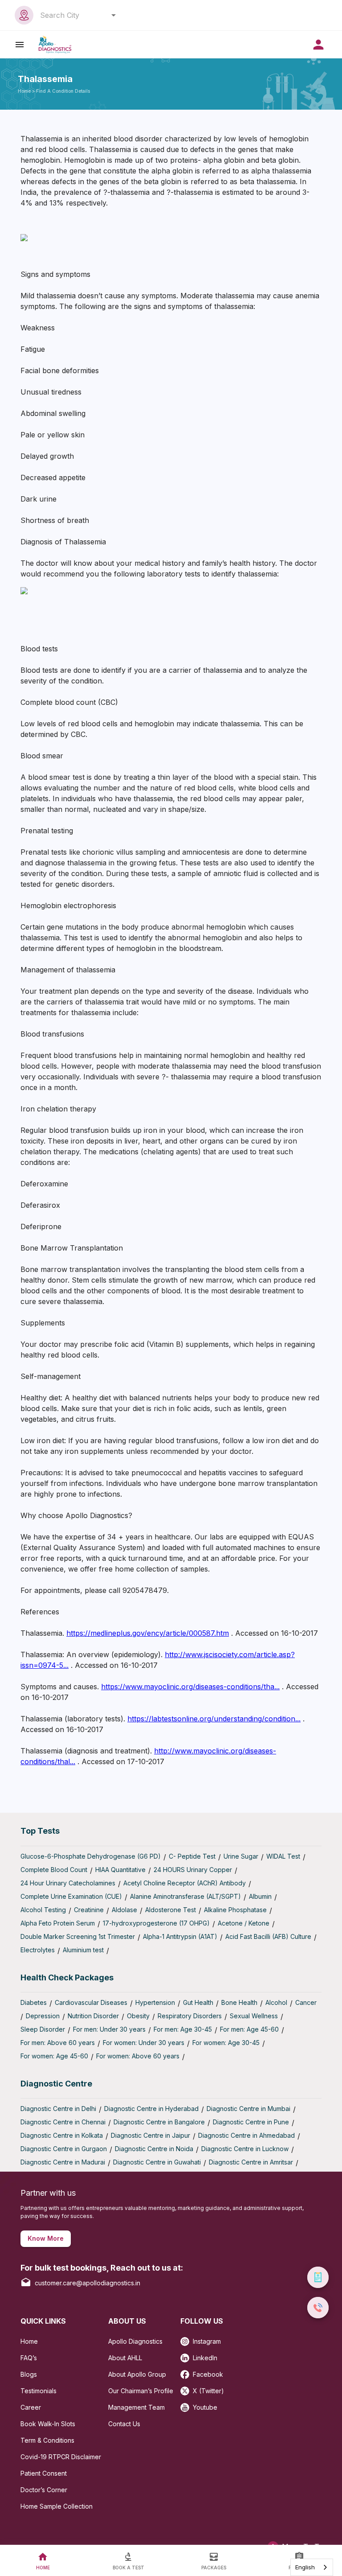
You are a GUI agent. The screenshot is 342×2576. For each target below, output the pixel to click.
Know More (46, 2238)
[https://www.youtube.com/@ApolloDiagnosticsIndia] (187, 2405)
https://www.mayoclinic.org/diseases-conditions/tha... (190, 1687)
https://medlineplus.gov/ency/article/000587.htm (148, 1633)
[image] (55, 44)
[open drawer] (20, 44)
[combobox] (75, 15)
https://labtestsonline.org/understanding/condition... (214, 1719)
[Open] (114, 15)
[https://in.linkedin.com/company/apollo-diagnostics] (187, 2355)
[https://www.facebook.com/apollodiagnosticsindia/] (187, 2372)
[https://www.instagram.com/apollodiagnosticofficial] (187, 2339)
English (305, 2567)
